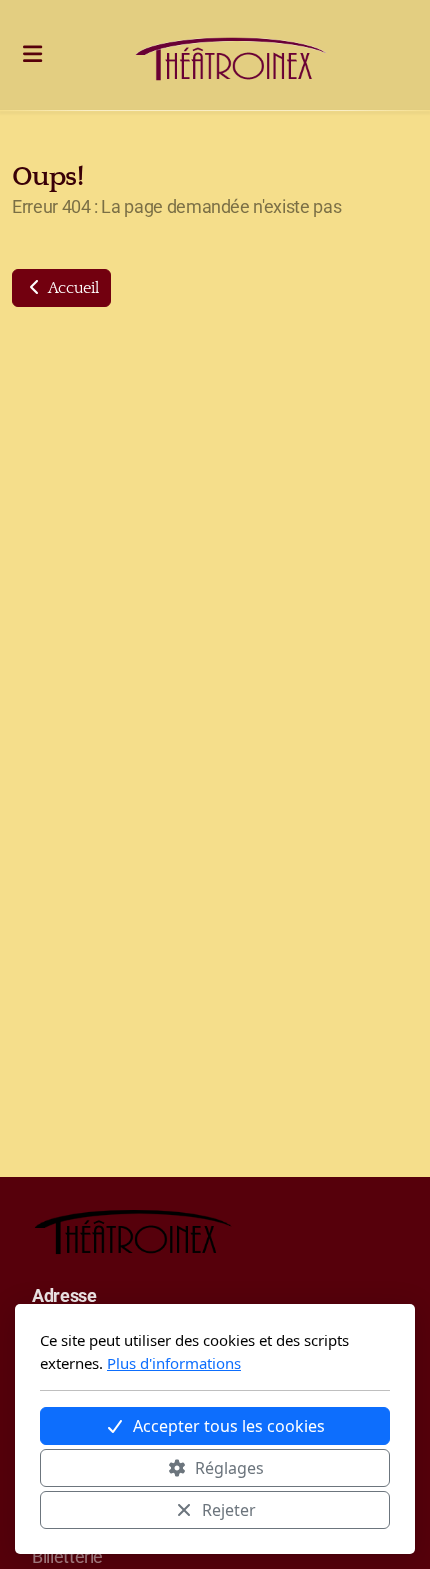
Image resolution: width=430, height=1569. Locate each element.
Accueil (71, 288)
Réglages (229, 1468)
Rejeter (229, 1510)
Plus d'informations (174, 1363)
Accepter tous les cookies (229, 1426)
